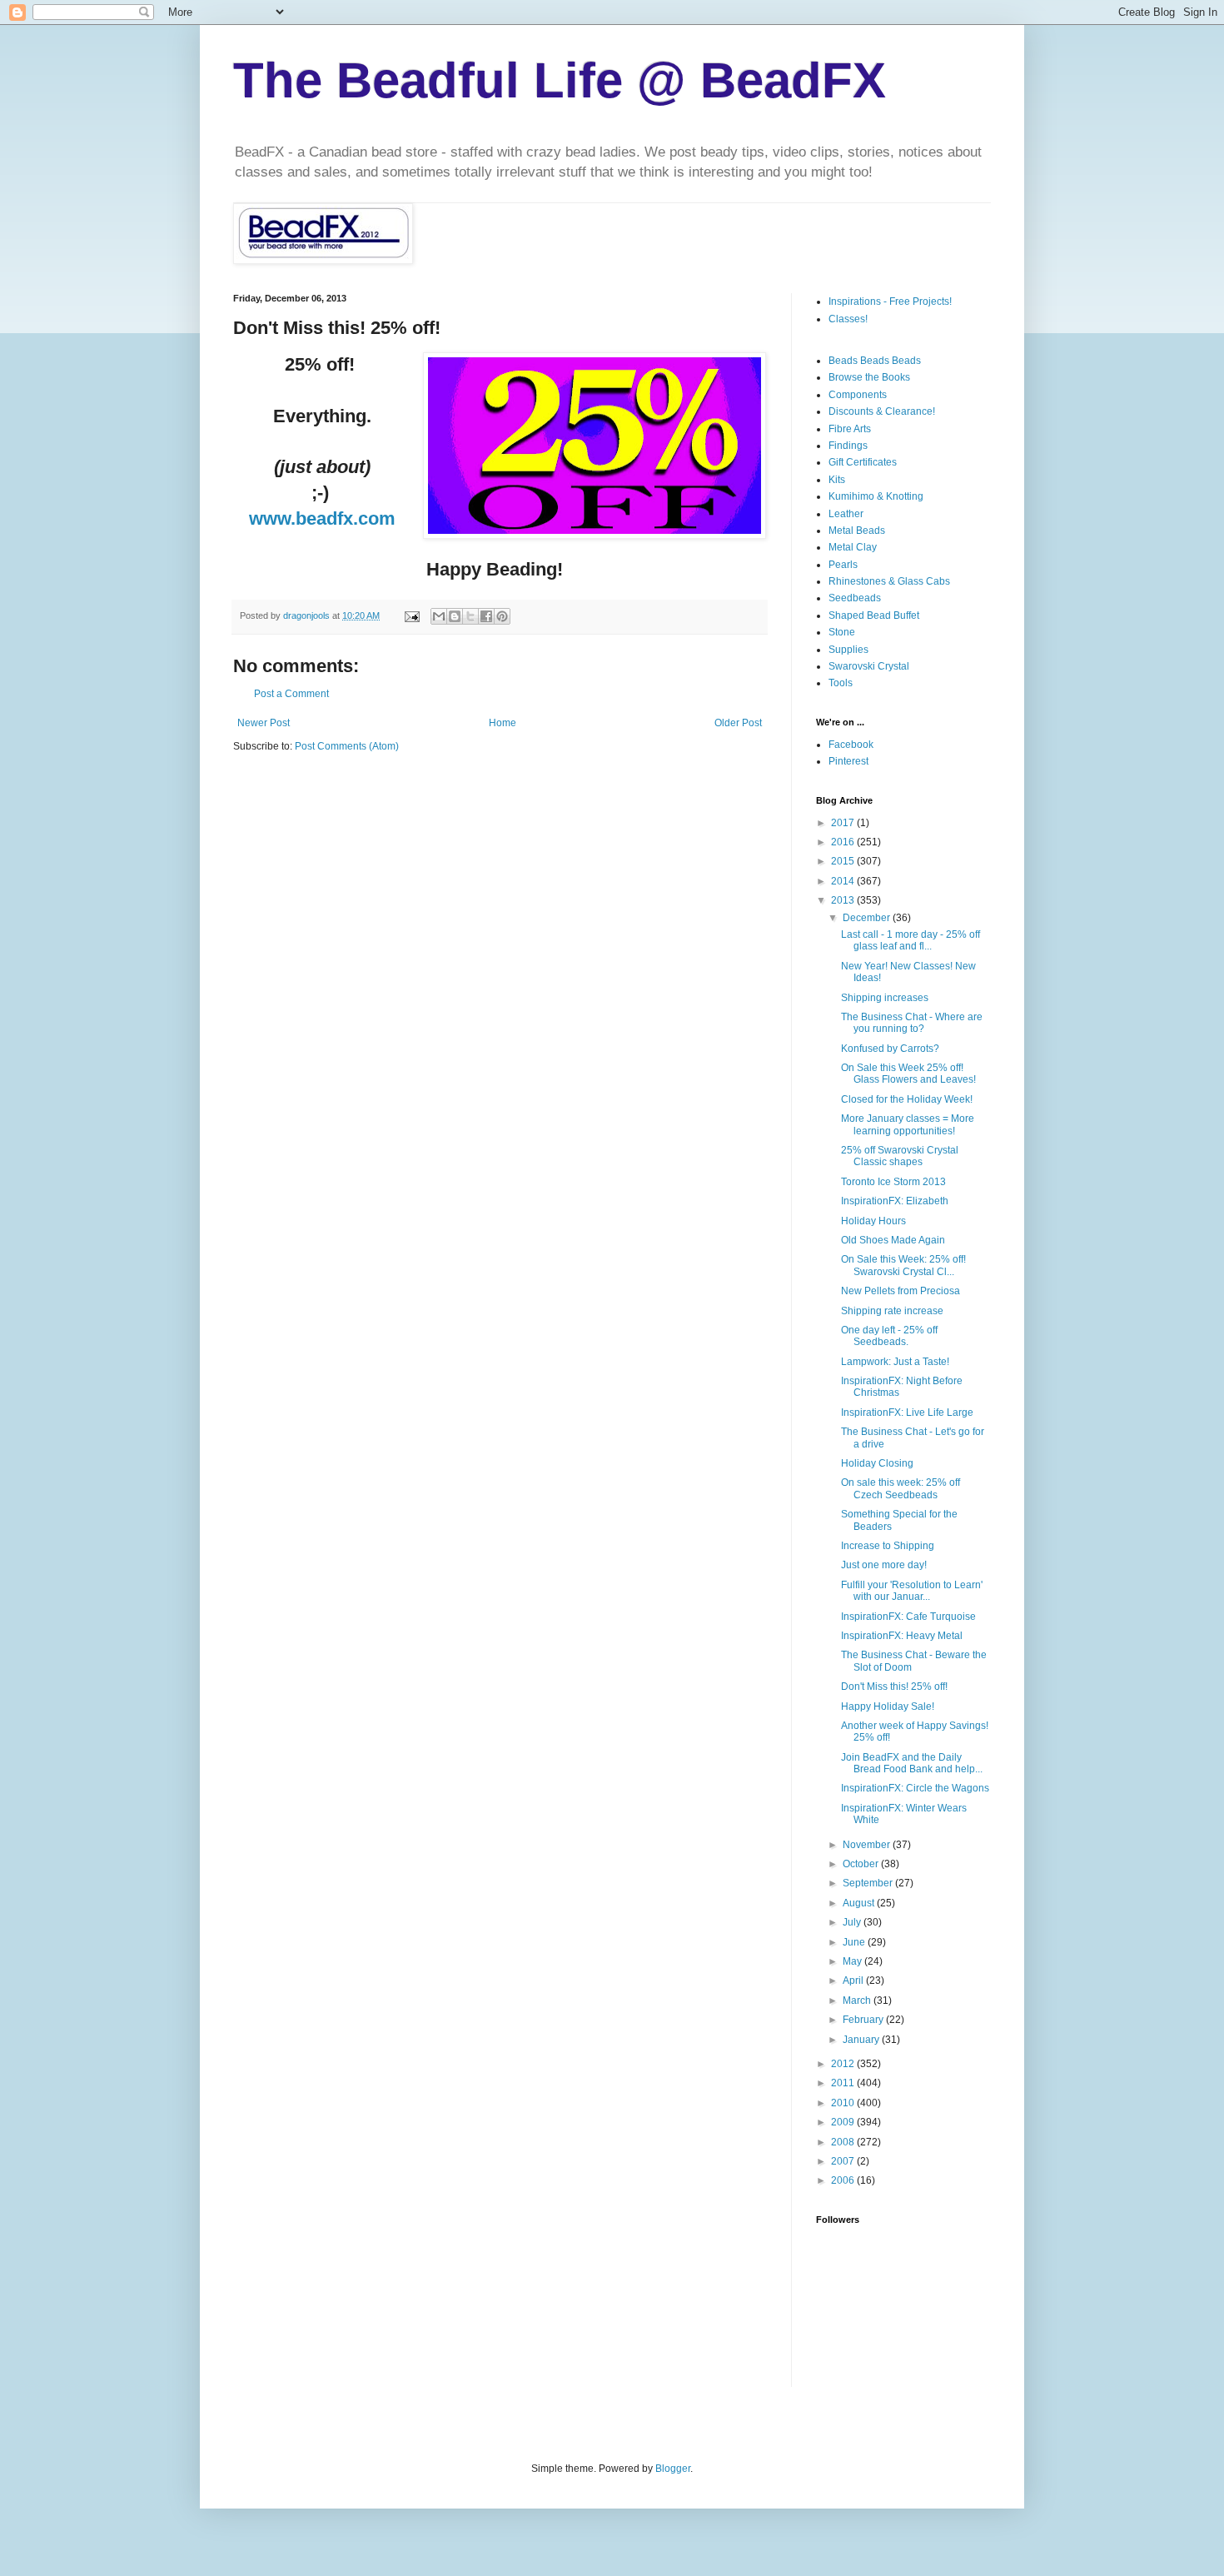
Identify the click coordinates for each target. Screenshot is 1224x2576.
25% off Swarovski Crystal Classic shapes (900, 1156)
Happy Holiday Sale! (888, 1707)
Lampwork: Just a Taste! (895, 1362)
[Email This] (439, 616)
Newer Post (264, 723)
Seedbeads (855, 598)
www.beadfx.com (322, 518)
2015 (844, 861)
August (860, 1903)
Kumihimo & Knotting (876, 496)
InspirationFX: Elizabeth (895, 1201)
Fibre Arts (850, 429)
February (864, 2020)
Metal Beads (857, 531)
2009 (844, 2122)
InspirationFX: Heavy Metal (902, 1636)
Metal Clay (853, 547)
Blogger (673, 2469)
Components (858, 395)
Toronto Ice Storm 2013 (893, 1182)
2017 (844, 823)
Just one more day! (884, 1565)
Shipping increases (885, 998)
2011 (844, 2083)
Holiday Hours (873, 1221)
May (853, 1961)
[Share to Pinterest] (502, 616)
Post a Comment (291, 694)
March (858, 2001)
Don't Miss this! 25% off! (894, 1687)
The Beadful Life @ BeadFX (560, 80)
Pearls (843, 565)
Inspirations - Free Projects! (890, 301)
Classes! (848, 319)
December (868, 918)
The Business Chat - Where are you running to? (912, 1023)
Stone (842, 632)
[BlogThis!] (455, 616)
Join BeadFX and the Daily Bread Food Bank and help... (912, 1763)
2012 (844, 2064)
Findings (848, 446)
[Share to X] (470, 616)
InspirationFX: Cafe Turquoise (908, 1617)
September (869, 1883)
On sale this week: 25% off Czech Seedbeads (901, 1488)
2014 (844, 881)
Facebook (851, 745)
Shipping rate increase (892, 1311)
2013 (844, 900)
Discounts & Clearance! (882, 411)
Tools (841, 683)
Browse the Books (869, 377)
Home (503, 723)
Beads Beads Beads (875, 361)
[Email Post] (411, 615)
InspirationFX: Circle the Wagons (915, 1788)
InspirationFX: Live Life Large (907, 1413)
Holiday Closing (877, 1463)
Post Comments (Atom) (347, 746)
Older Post (738, 723)
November (868, 1845)
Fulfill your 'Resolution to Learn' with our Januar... (912, 1591)
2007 (844, 2161)
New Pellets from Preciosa (901, 1291)
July (853, 1922)
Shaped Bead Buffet (874, 615)
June (855, 1942)
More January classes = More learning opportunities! (908, 1124)
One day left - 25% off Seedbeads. (889, 1336)
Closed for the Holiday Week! (907, 1099)
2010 (844, 2103)
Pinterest (848, 761)
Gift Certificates (863, 462)
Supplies (848, 650)
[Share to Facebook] (486, 616)
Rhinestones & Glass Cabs (889, 581)
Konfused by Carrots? (890, 1049)
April (854, 1981)
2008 (844, 2142)
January (862, 2040)
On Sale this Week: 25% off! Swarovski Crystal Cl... (903, 1265)
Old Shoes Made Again (893, 1240)
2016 (844, 842)
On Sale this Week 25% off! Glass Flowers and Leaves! (908, 1074)
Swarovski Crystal (869, 666)
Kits (837, 480)
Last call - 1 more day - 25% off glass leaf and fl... (911, 940)
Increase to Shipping (888, 1546)
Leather (846, 514)
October (862, 1864)
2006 (844, 2180)
